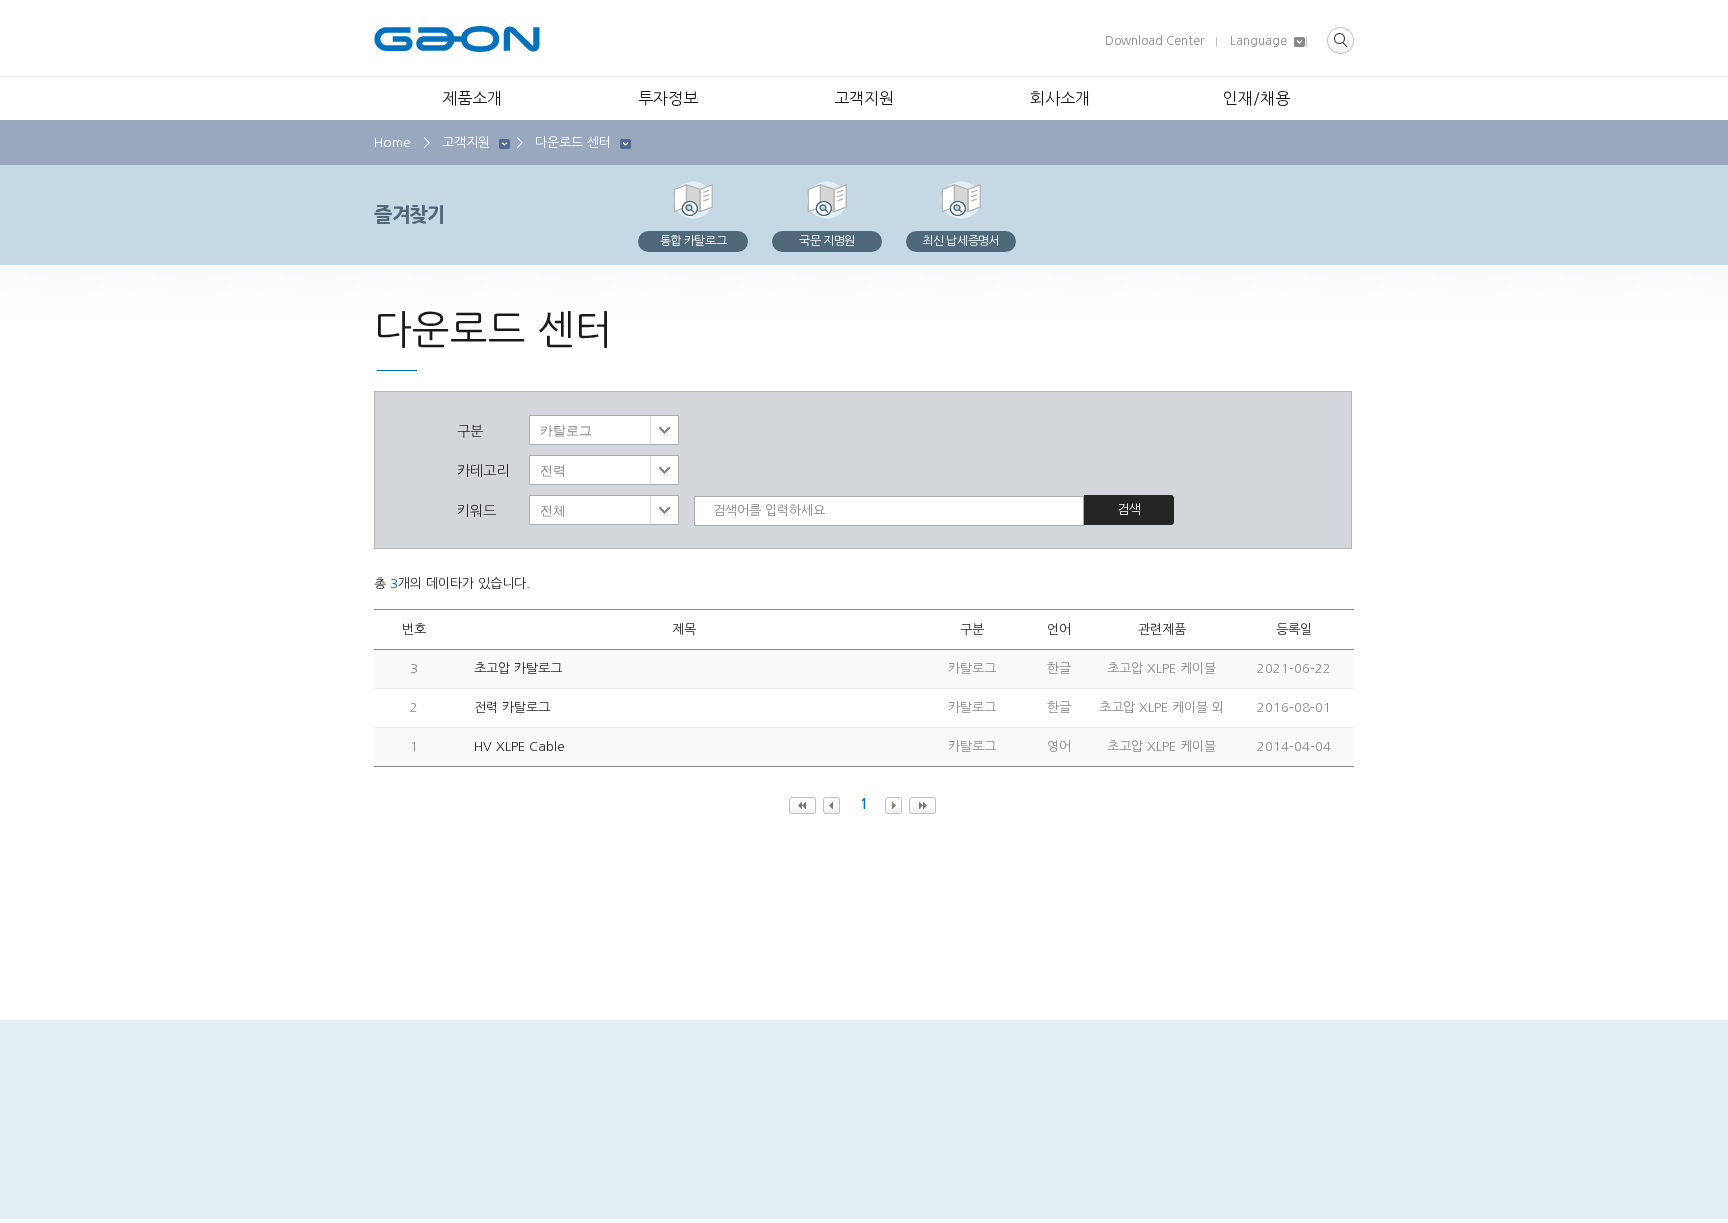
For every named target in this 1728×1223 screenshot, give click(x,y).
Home (392, 142)
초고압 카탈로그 (518, 668)
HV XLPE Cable (519, 746)
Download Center (1154, 41)
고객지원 (864, 98)
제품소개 (472, 98)
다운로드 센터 (573, 142)
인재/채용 (1256, 98)
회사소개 (1060, 98)
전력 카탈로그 (512, 707)
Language (1258, 41)
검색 (1129, 509)
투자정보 (668, 98)
